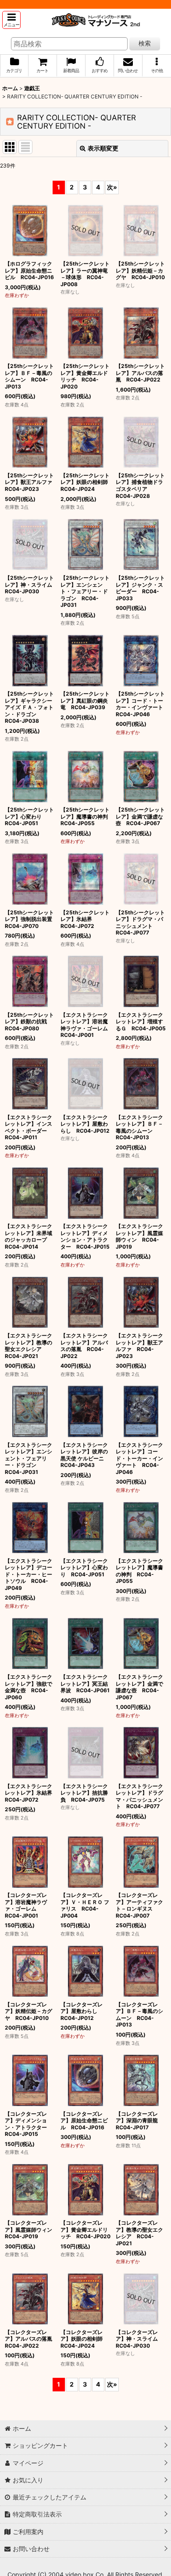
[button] (11, 20)
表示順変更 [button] (103, 148)
